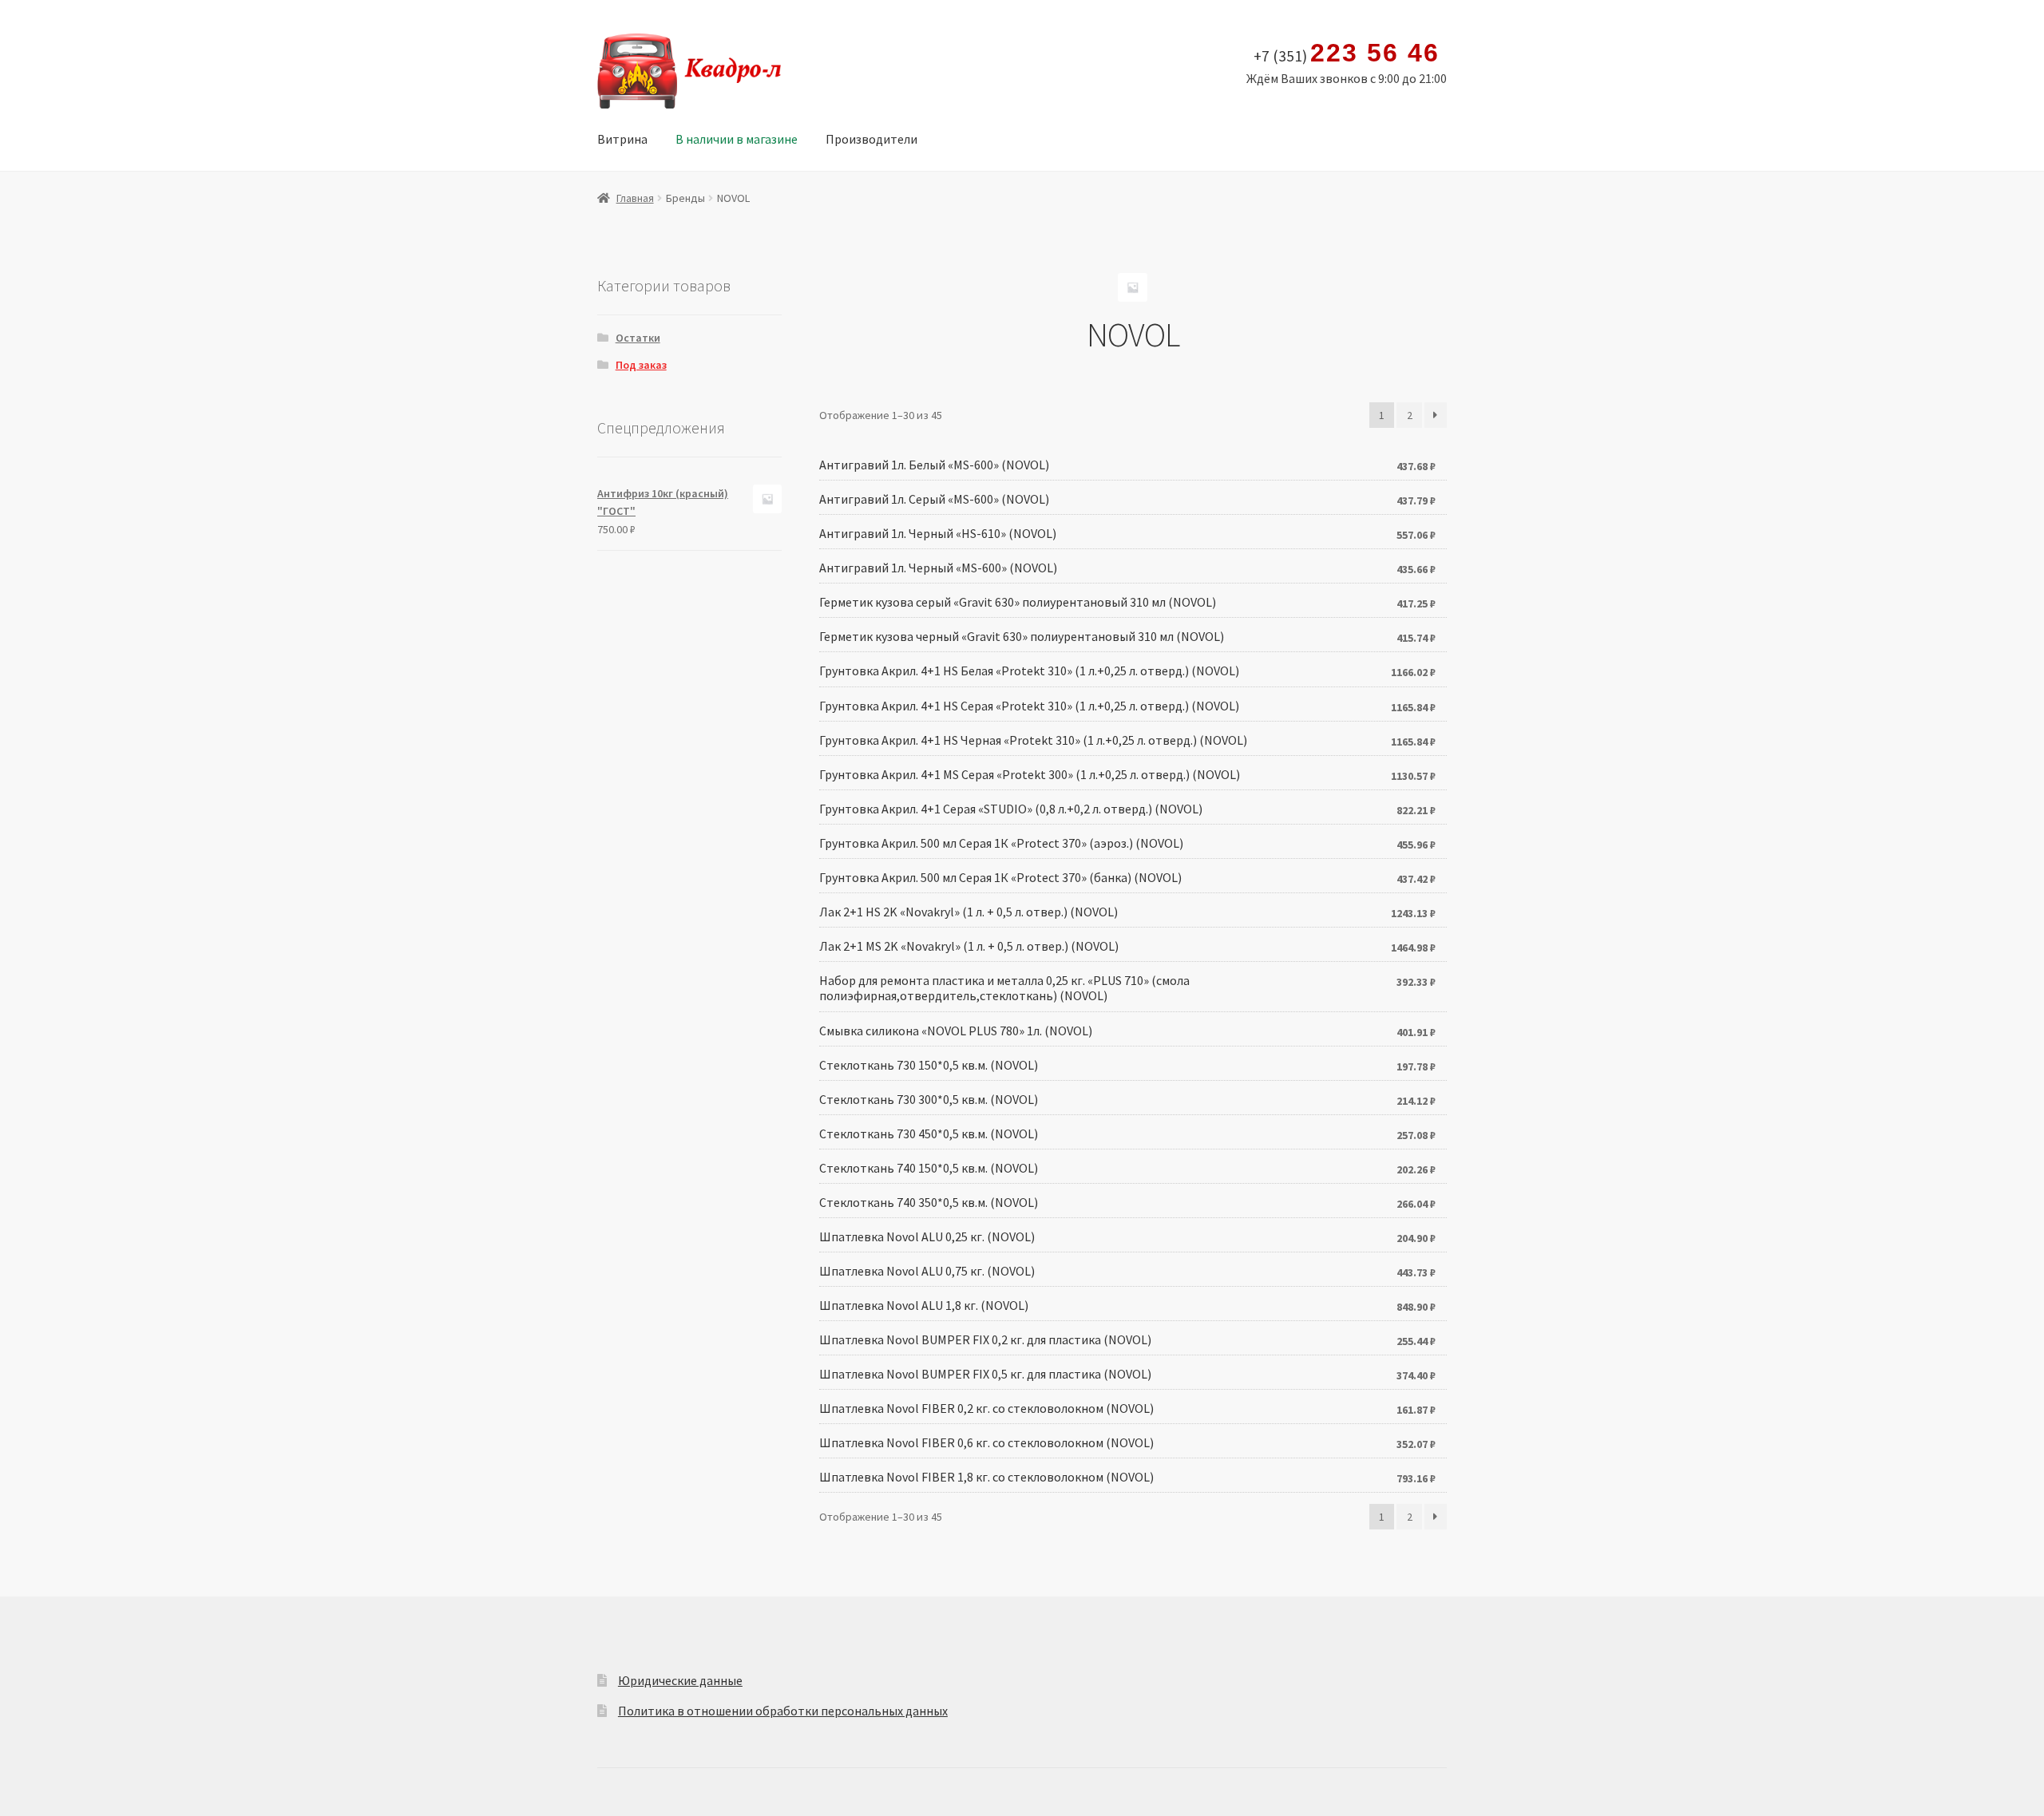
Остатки (638, 338)
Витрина (622, 139)
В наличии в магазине (737, 139)
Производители (871, 139)
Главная (635, 198)
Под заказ (641, 365)
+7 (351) (1346, 53)
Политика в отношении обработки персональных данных (783, 1711)
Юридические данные (680, 1680)
